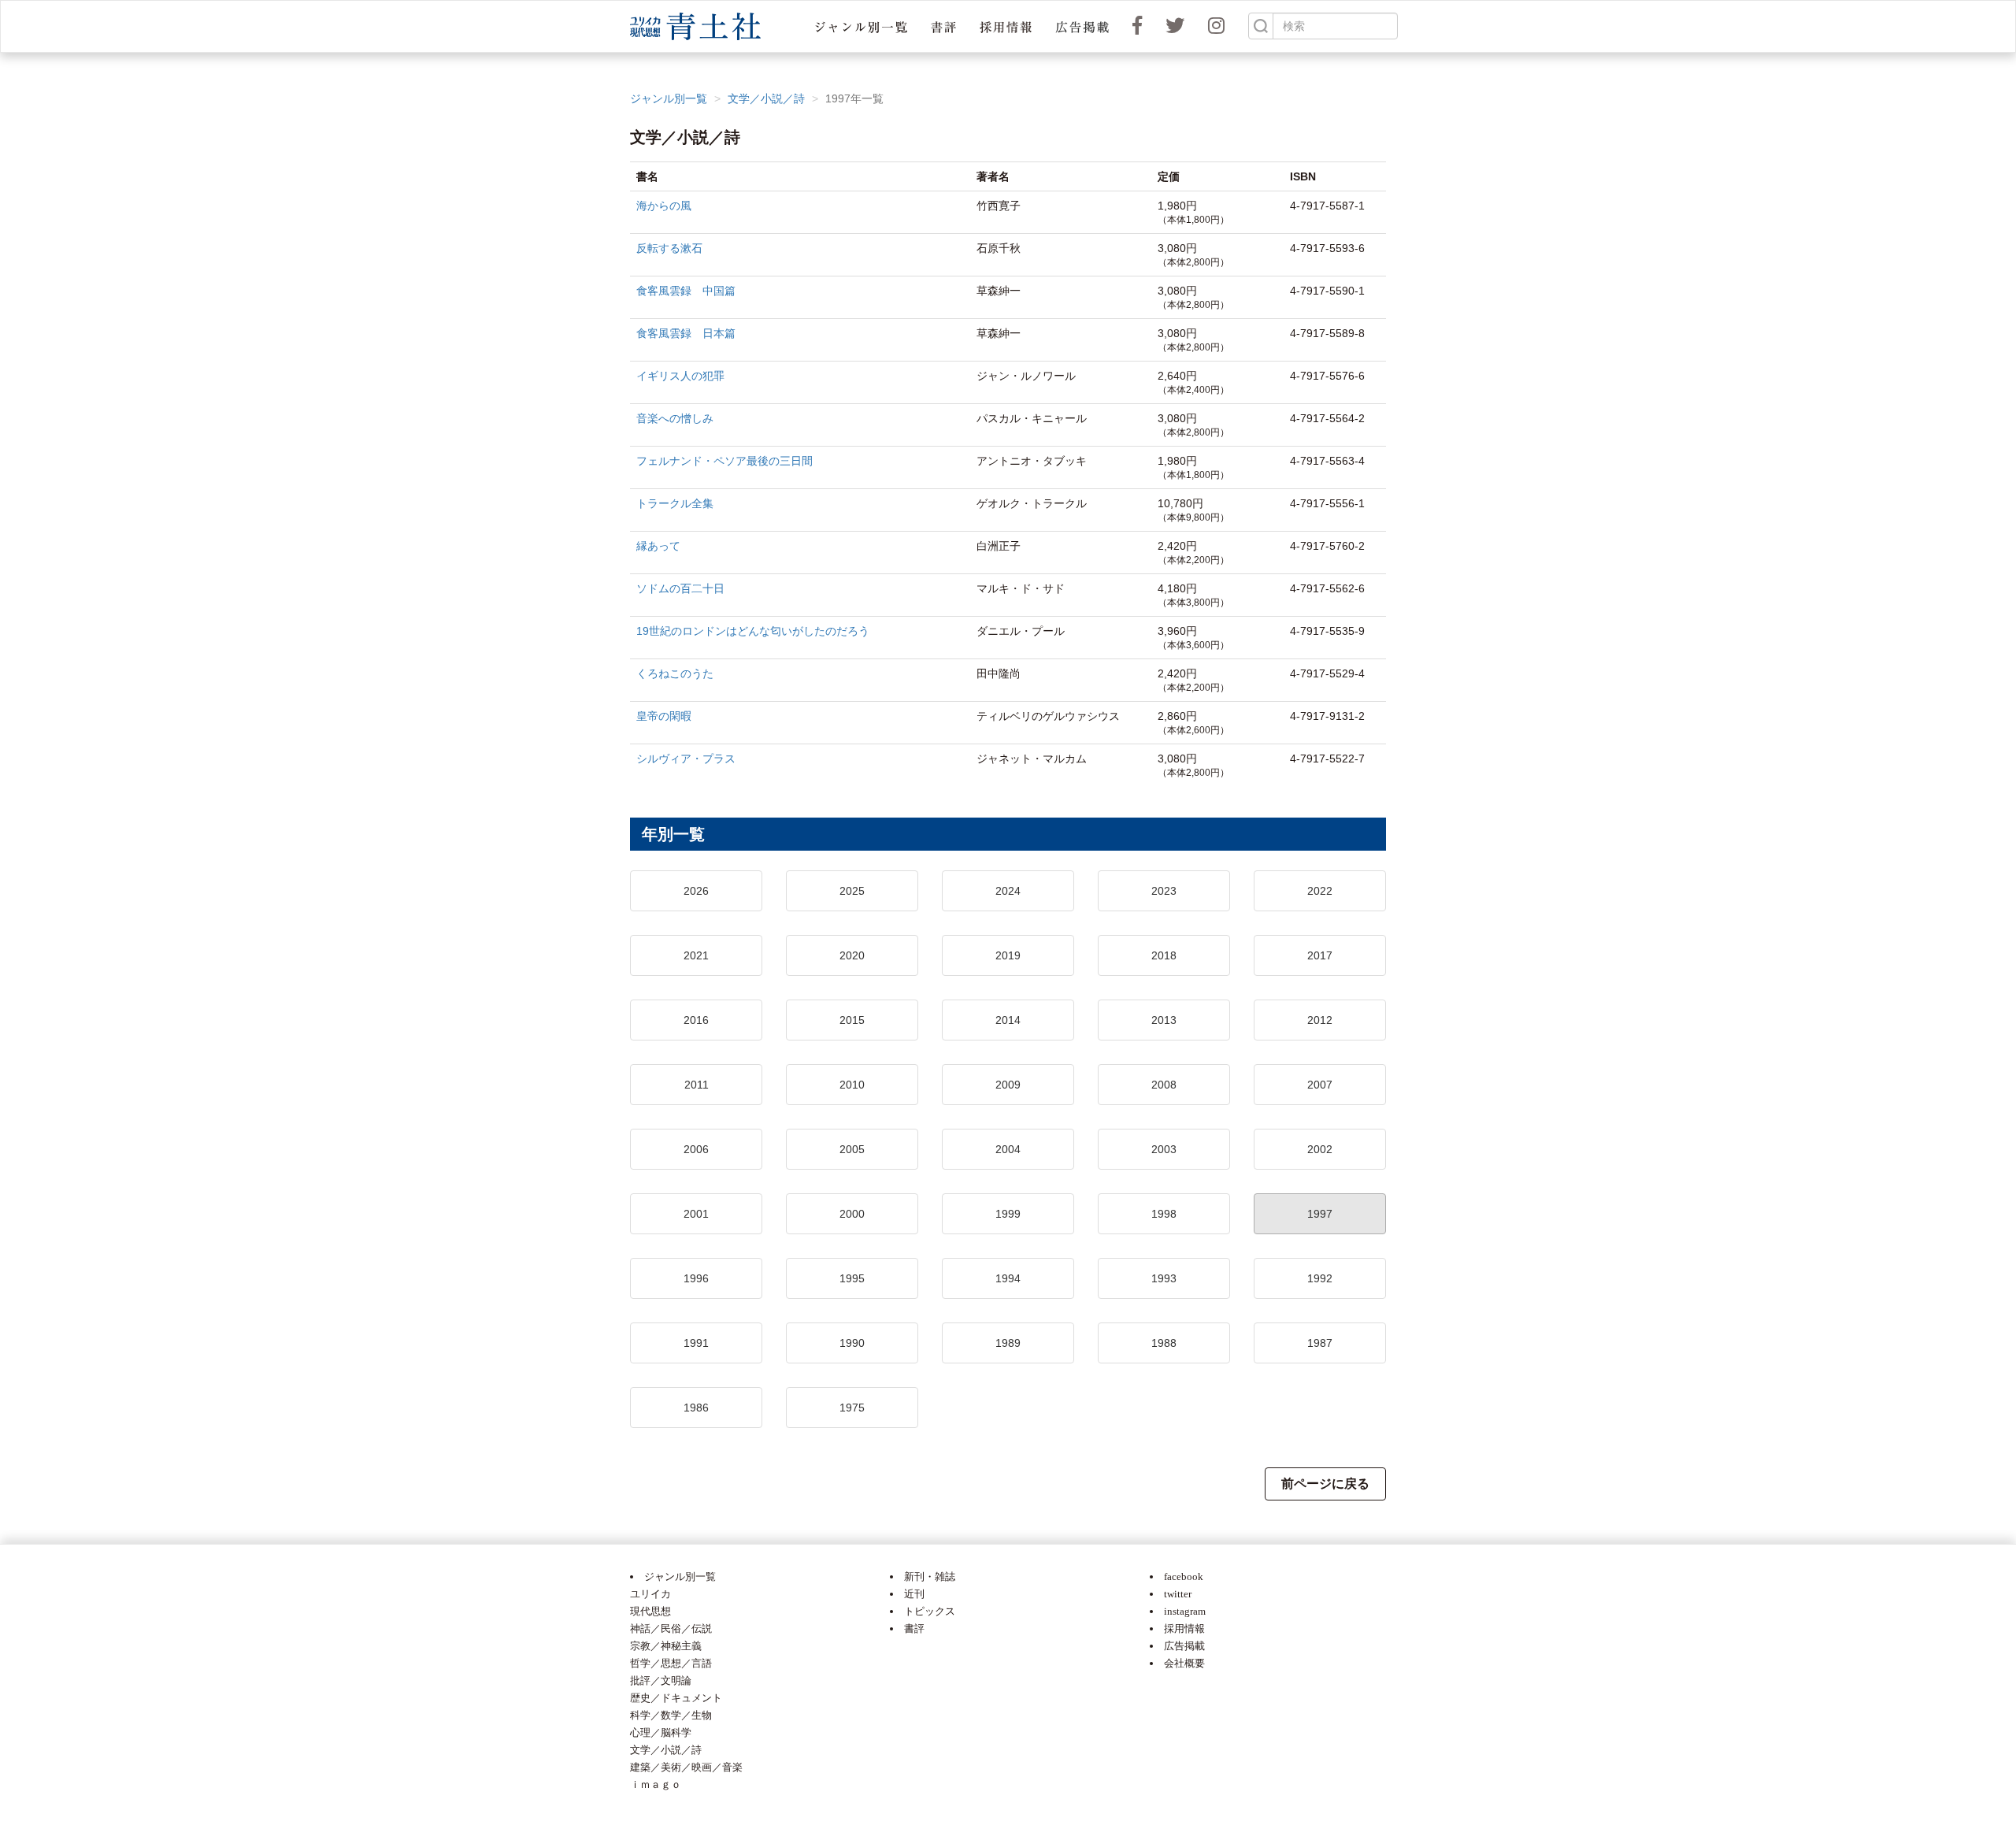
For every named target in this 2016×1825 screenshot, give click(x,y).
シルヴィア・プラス (686, 759)
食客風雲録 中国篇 (686, 291)
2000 (852, 1214)
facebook (1184, 1576)
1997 (1320, 1214)
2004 (1008, 1149)
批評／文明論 (661, 1680)
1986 (696, 1408)
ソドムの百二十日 (680, 588)
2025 (852, 891)
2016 (696, 1020)
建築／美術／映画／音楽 (686, 1767)
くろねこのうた (675, 673)
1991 (696, 1343)
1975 (852, 1408)
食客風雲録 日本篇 (686, 333)
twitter (1178, 1594)
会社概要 (1184, 1663)
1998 (1164, 1214)
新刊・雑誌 (930, 1576)
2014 (1008, 1020)
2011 (697, 1085)
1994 (1008, 1278)
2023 (1164, 891)
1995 (852, 1278)
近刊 (914, 1594)
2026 (696, 891)
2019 (1008, 955)
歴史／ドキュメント (676, 1698)
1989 (1008, 1343)
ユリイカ (650, 1594)
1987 (1320, 1343)
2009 (1008, 1085)
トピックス (930, 1611)
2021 (696, 955)
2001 (696, 1214)
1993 (1164, 1278)
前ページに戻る (1325, 1484)
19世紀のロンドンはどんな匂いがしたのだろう (753, 631)
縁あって (658, 546)
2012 (1320, 1020)
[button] (861, 26)
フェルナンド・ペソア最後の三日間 (724, 461)
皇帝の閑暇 (664, 716)
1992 (1320, 1278)
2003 (1164, 1149)
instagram (1185, 1611)
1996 (696, 1278)
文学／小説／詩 (766, 98)
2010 (852, 1085)
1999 (1008, 1214)
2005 (852, 1149)
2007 (1320, 1085)
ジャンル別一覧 (669, 98)
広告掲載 (1184, 1646)
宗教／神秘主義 (666, 1646)
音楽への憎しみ (675, 418)
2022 (1320, 891)
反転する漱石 (669, 248)
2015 (852, 1020)
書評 (914, 1628)
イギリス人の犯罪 (680, 376)
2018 (1164, 955)
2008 (1164, 1085)
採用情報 (1184, 1628)
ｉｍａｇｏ (656, 1784)
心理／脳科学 (661, 1732)
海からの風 (664, 206)
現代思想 (650, 1611)
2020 (852, 955)
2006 (696, 1149)
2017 (1320, 955)
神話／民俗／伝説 (671, 1628)
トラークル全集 (675, 503)
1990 (852, 1343)
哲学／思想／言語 (671, 1663)
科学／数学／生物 (671, 1715)
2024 (1008, 891)
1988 (1164, 1343)
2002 (1320, 1149)
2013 (1164, 1020)
